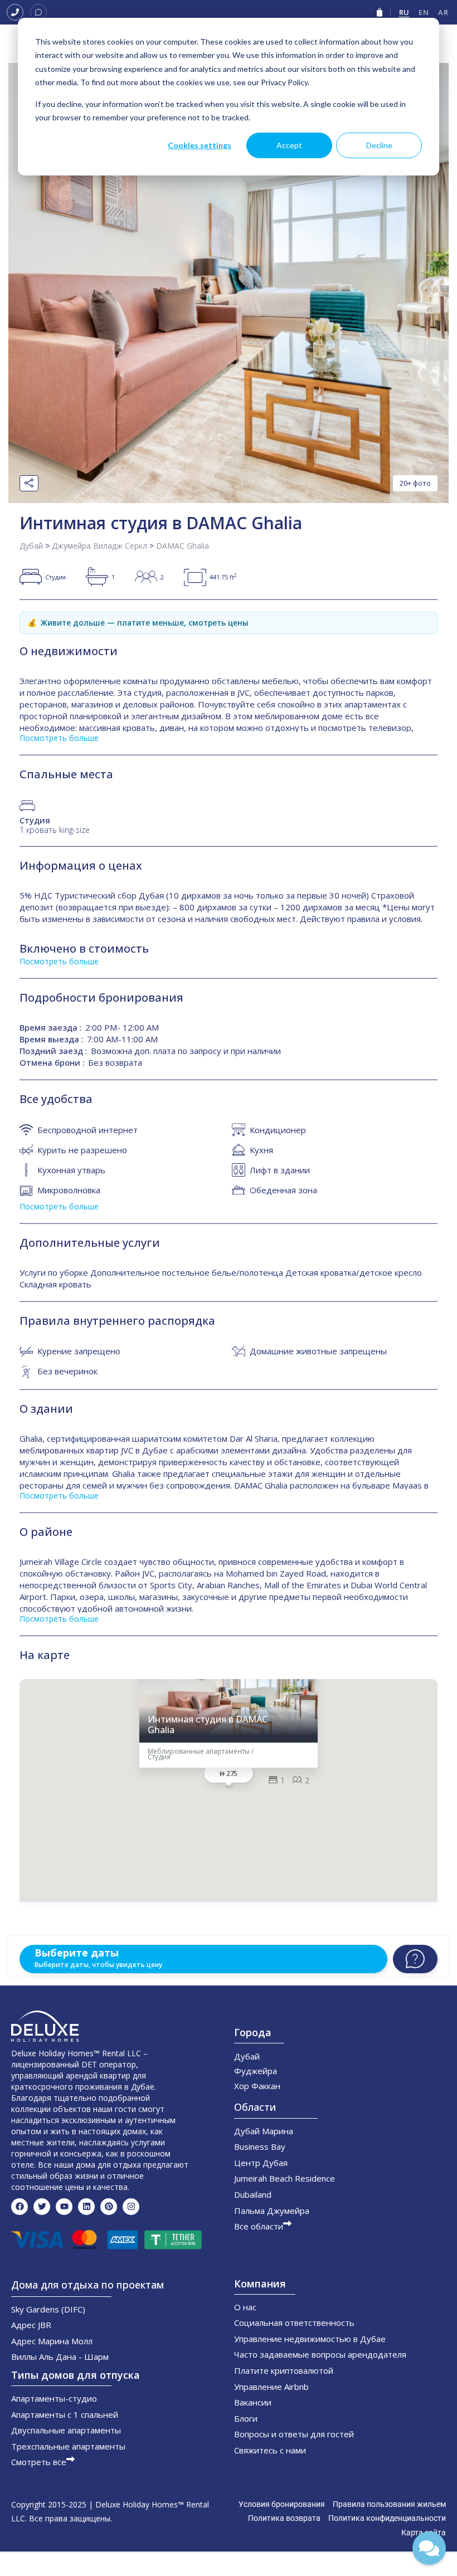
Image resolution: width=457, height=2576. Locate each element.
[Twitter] (42, 2207)
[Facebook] (20, 2207)
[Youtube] (64, 2207)
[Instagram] (131, 2207)
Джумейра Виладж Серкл (99, 546)
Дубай (31, 546)
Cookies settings (200, 145)
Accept (289, 145)
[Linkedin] (86, 2207)
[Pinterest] (109, 2207)
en (424, 12)
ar (443, 12)
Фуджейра (256, 2071)
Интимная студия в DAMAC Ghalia (208, 1725)
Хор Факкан (257, 2086)
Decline (379, 145)
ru (404, 12)
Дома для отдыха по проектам (87, 2285)
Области (255, 2107)
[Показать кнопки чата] (429, 2548)
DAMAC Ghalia (183, 546)
